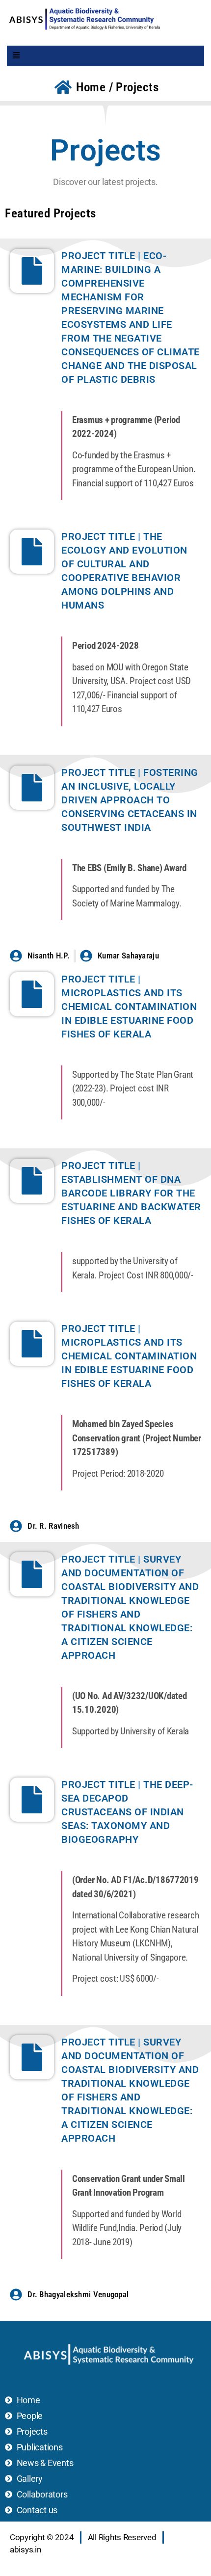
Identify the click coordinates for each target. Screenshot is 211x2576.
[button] (17, 56)
